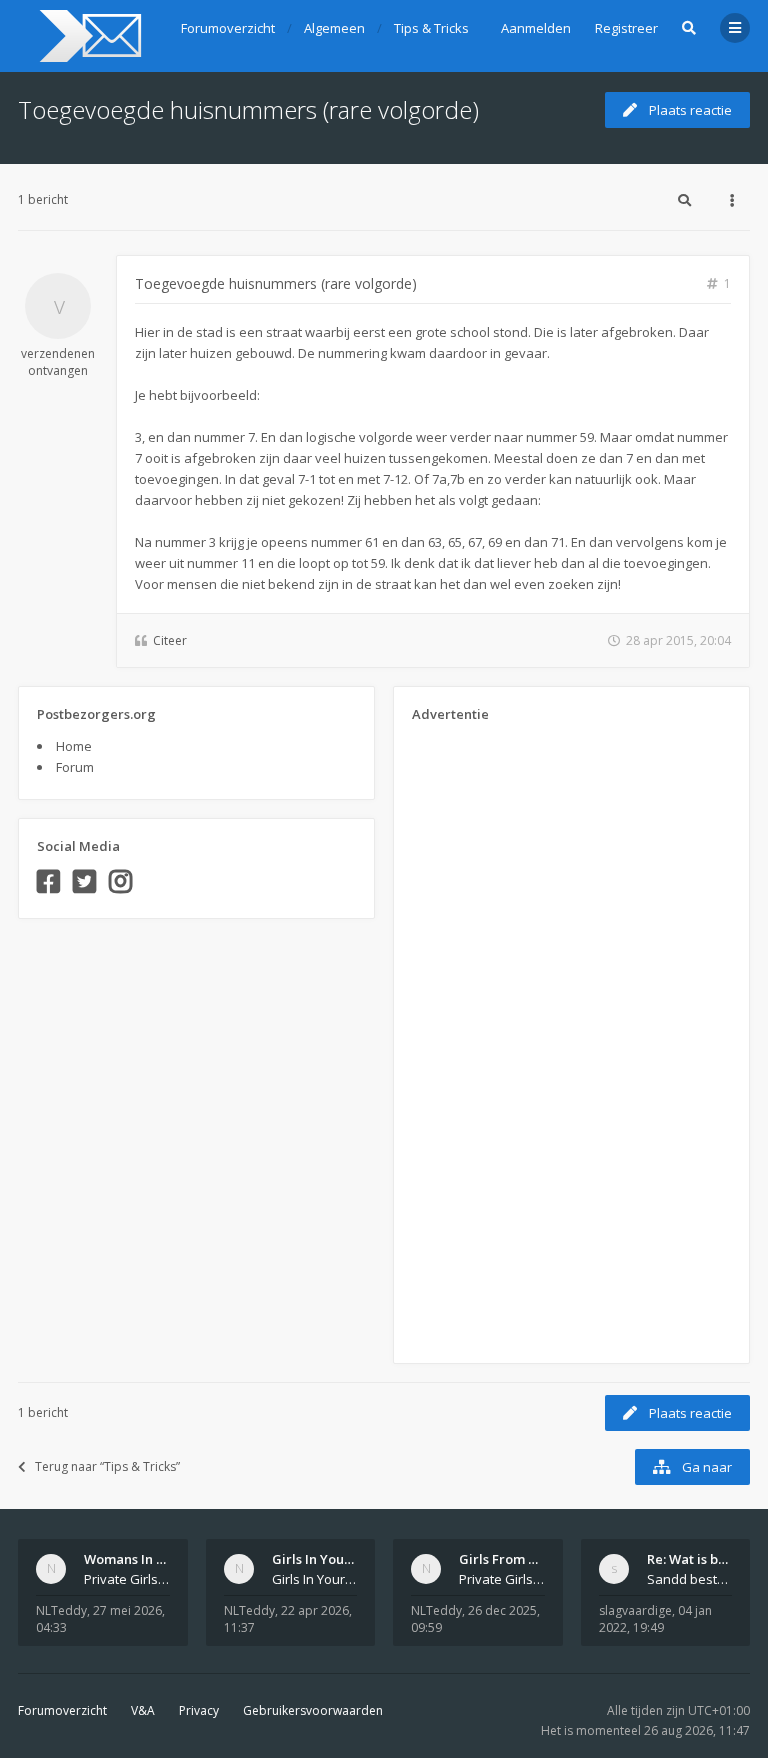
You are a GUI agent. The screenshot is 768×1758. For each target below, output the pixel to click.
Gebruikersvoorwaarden (313, 1710)
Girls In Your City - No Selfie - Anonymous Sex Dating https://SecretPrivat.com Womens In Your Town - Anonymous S (315, 1579)
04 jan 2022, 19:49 (655, 1619)
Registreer (626, 28)
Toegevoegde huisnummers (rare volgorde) (248, 109)
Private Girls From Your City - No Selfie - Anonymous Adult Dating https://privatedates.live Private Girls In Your (127, 1579)
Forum (75, 767)
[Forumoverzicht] (87, 36)
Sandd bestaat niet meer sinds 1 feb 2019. (690, 1579)
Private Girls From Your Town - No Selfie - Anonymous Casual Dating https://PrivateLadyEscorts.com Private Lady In (502, 1579)
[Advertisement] (492, 1036)
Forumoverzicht (62, 1710)
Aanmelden (536, 28)
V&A (143, 1710)
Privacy (199, 1710)
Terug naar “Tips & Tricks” (107, 1466)
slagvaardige (635, 1610)
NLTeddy (61, 1610)
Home (74, 746)
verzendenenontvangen (58, 362)
